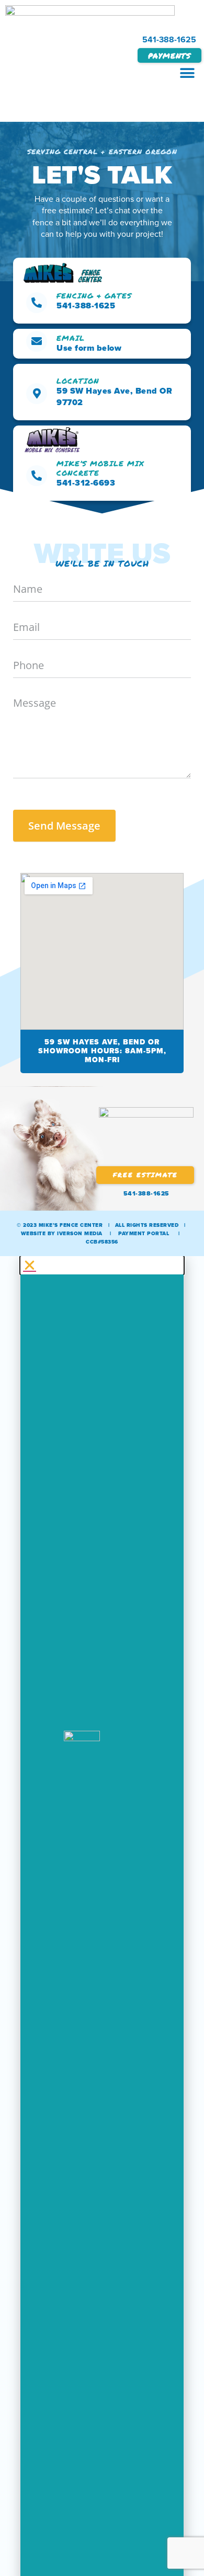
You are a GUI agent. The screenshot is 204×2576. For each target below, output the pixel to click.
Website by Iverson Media (62, 1233)
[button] (187, 73)
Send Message (64, 826)
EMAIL (71, 338)
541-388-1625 (169, 39)
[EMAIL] (37, 341)
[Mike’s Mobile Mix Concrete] (37, 476)
